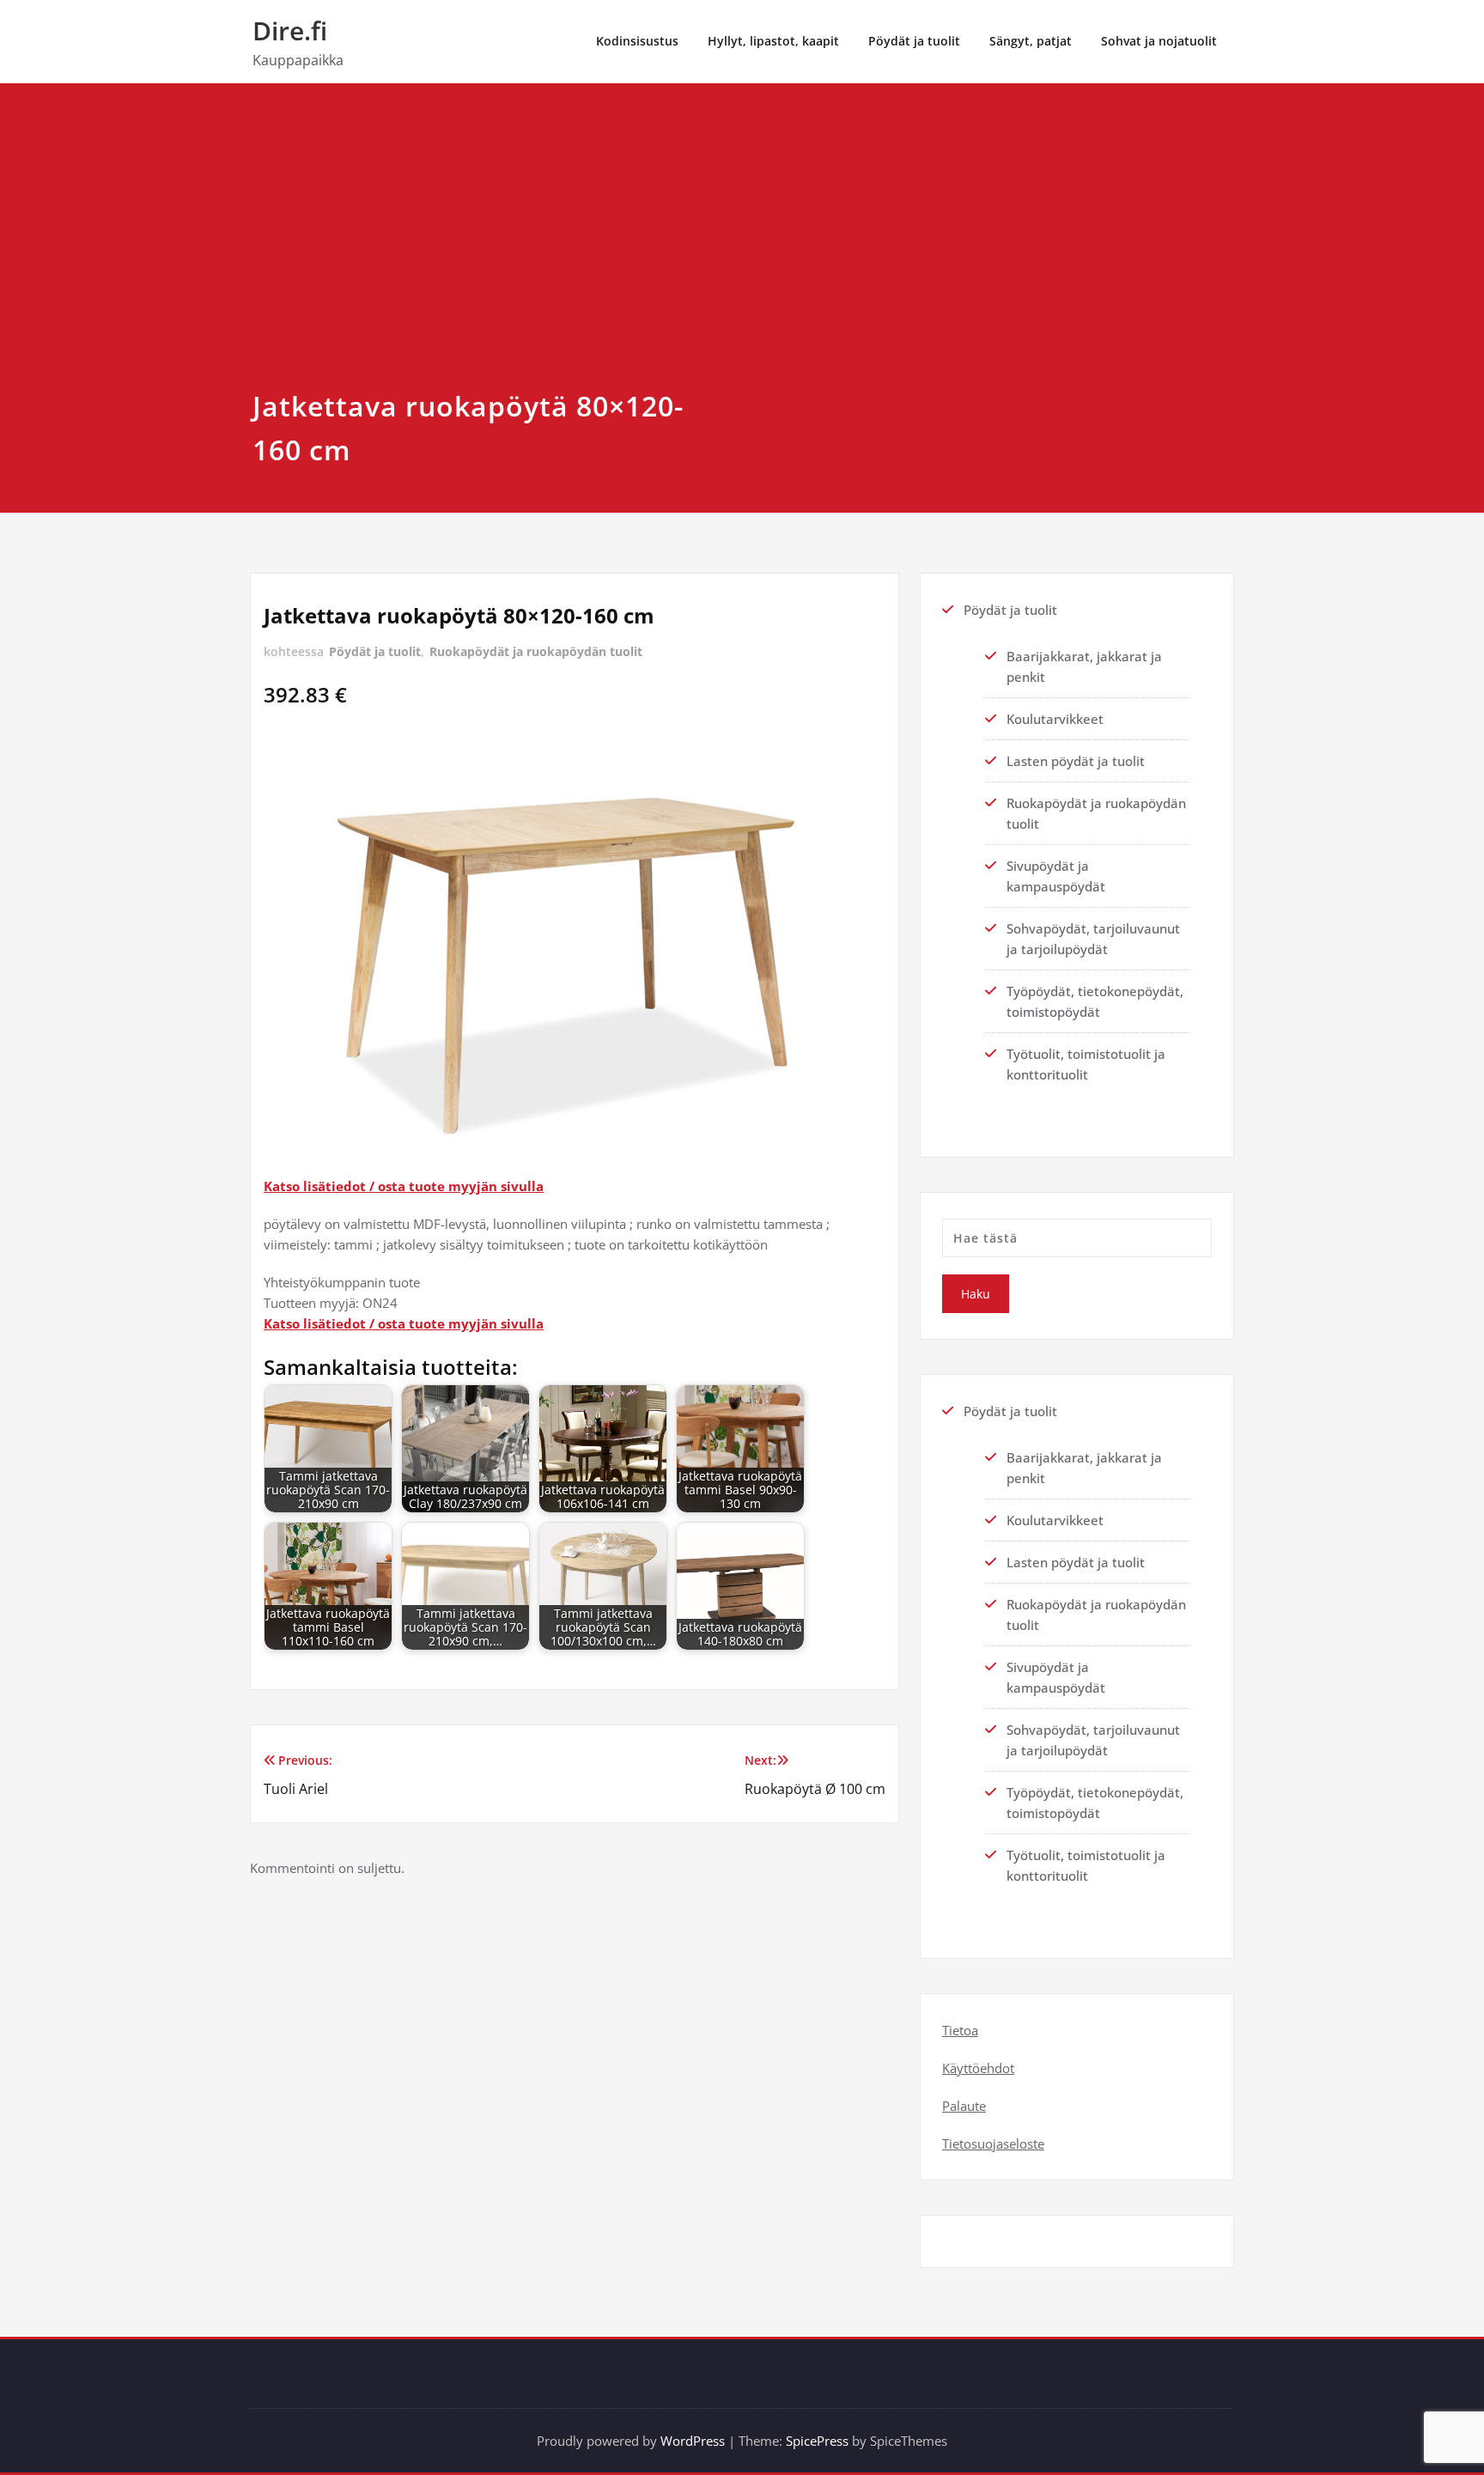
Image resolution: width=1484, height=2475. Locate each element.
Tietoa (960, 2030)
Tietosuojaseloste (993, 2144)
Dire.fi (290, 30)
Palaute (964, 2106)
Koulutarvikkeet (1055, 719)
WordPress (693, 2441)
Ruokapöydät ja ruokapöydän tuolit (536, 651)
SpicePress (817, 2441)
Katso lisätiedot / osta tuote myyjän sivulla (404, 1186)
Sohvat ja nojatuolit (1159, 41)
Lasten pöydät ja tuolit (1076, 761)
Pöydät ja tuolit (914, 41)
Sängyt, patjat (1031, 41)
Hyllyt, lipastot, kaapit (773, 41)
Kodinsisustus (637, 41)
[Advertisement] (742, 255)
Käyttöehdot (978, 2068)
